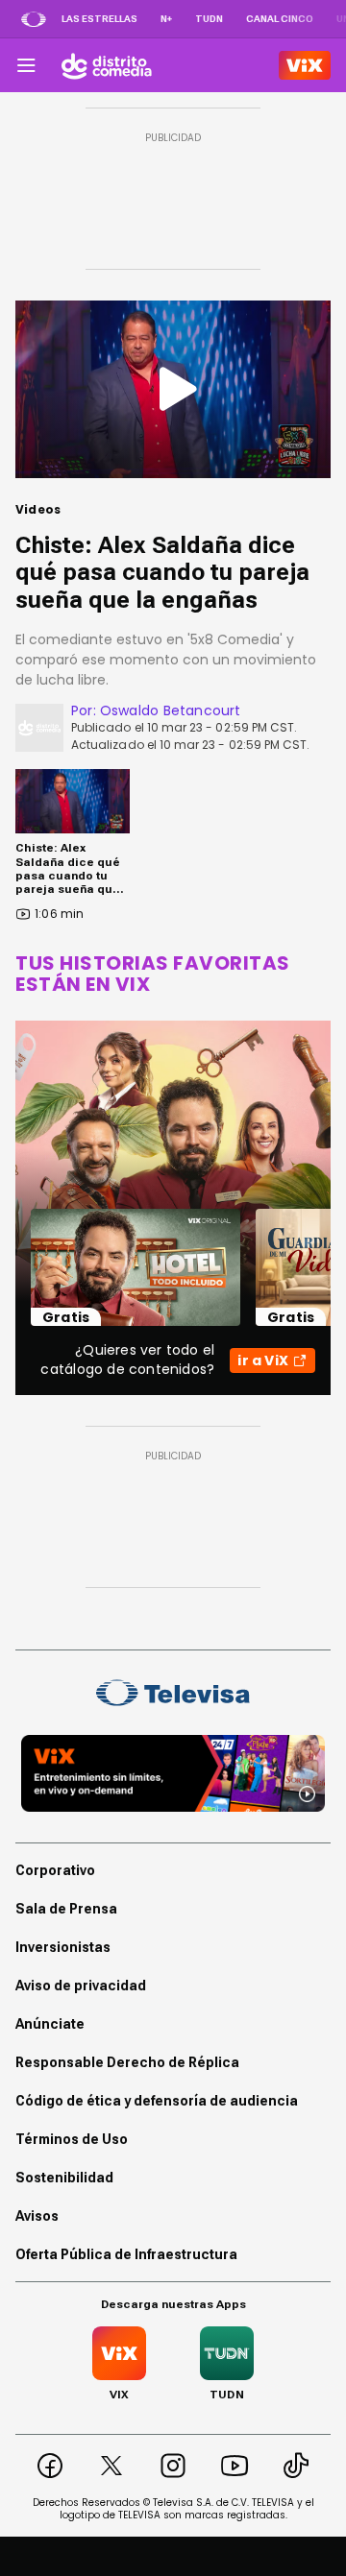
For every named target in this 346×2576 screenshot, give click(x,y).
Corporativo (55, 1870)
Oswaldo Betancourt (171, 710)
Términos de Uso (72, 2139)
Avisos (37, 2216)
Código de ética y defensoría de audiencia (157, 2101)
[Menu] (26, 65)
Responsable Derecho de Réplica (127, 2062)
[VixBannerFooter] (173, 1773)
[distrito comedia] (107, 65)
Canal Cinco (280, 19)
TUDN (209, 19)
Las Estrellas (99, 19)
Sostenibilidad (64, 2178)
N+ (166, 19)
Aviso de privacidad (81, 1986)
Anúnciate (50, 2024)
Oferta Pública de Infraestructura (126, 2254)
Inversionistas (63, 1947)
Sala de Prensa (66, 1909)
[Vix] (305, 65)
